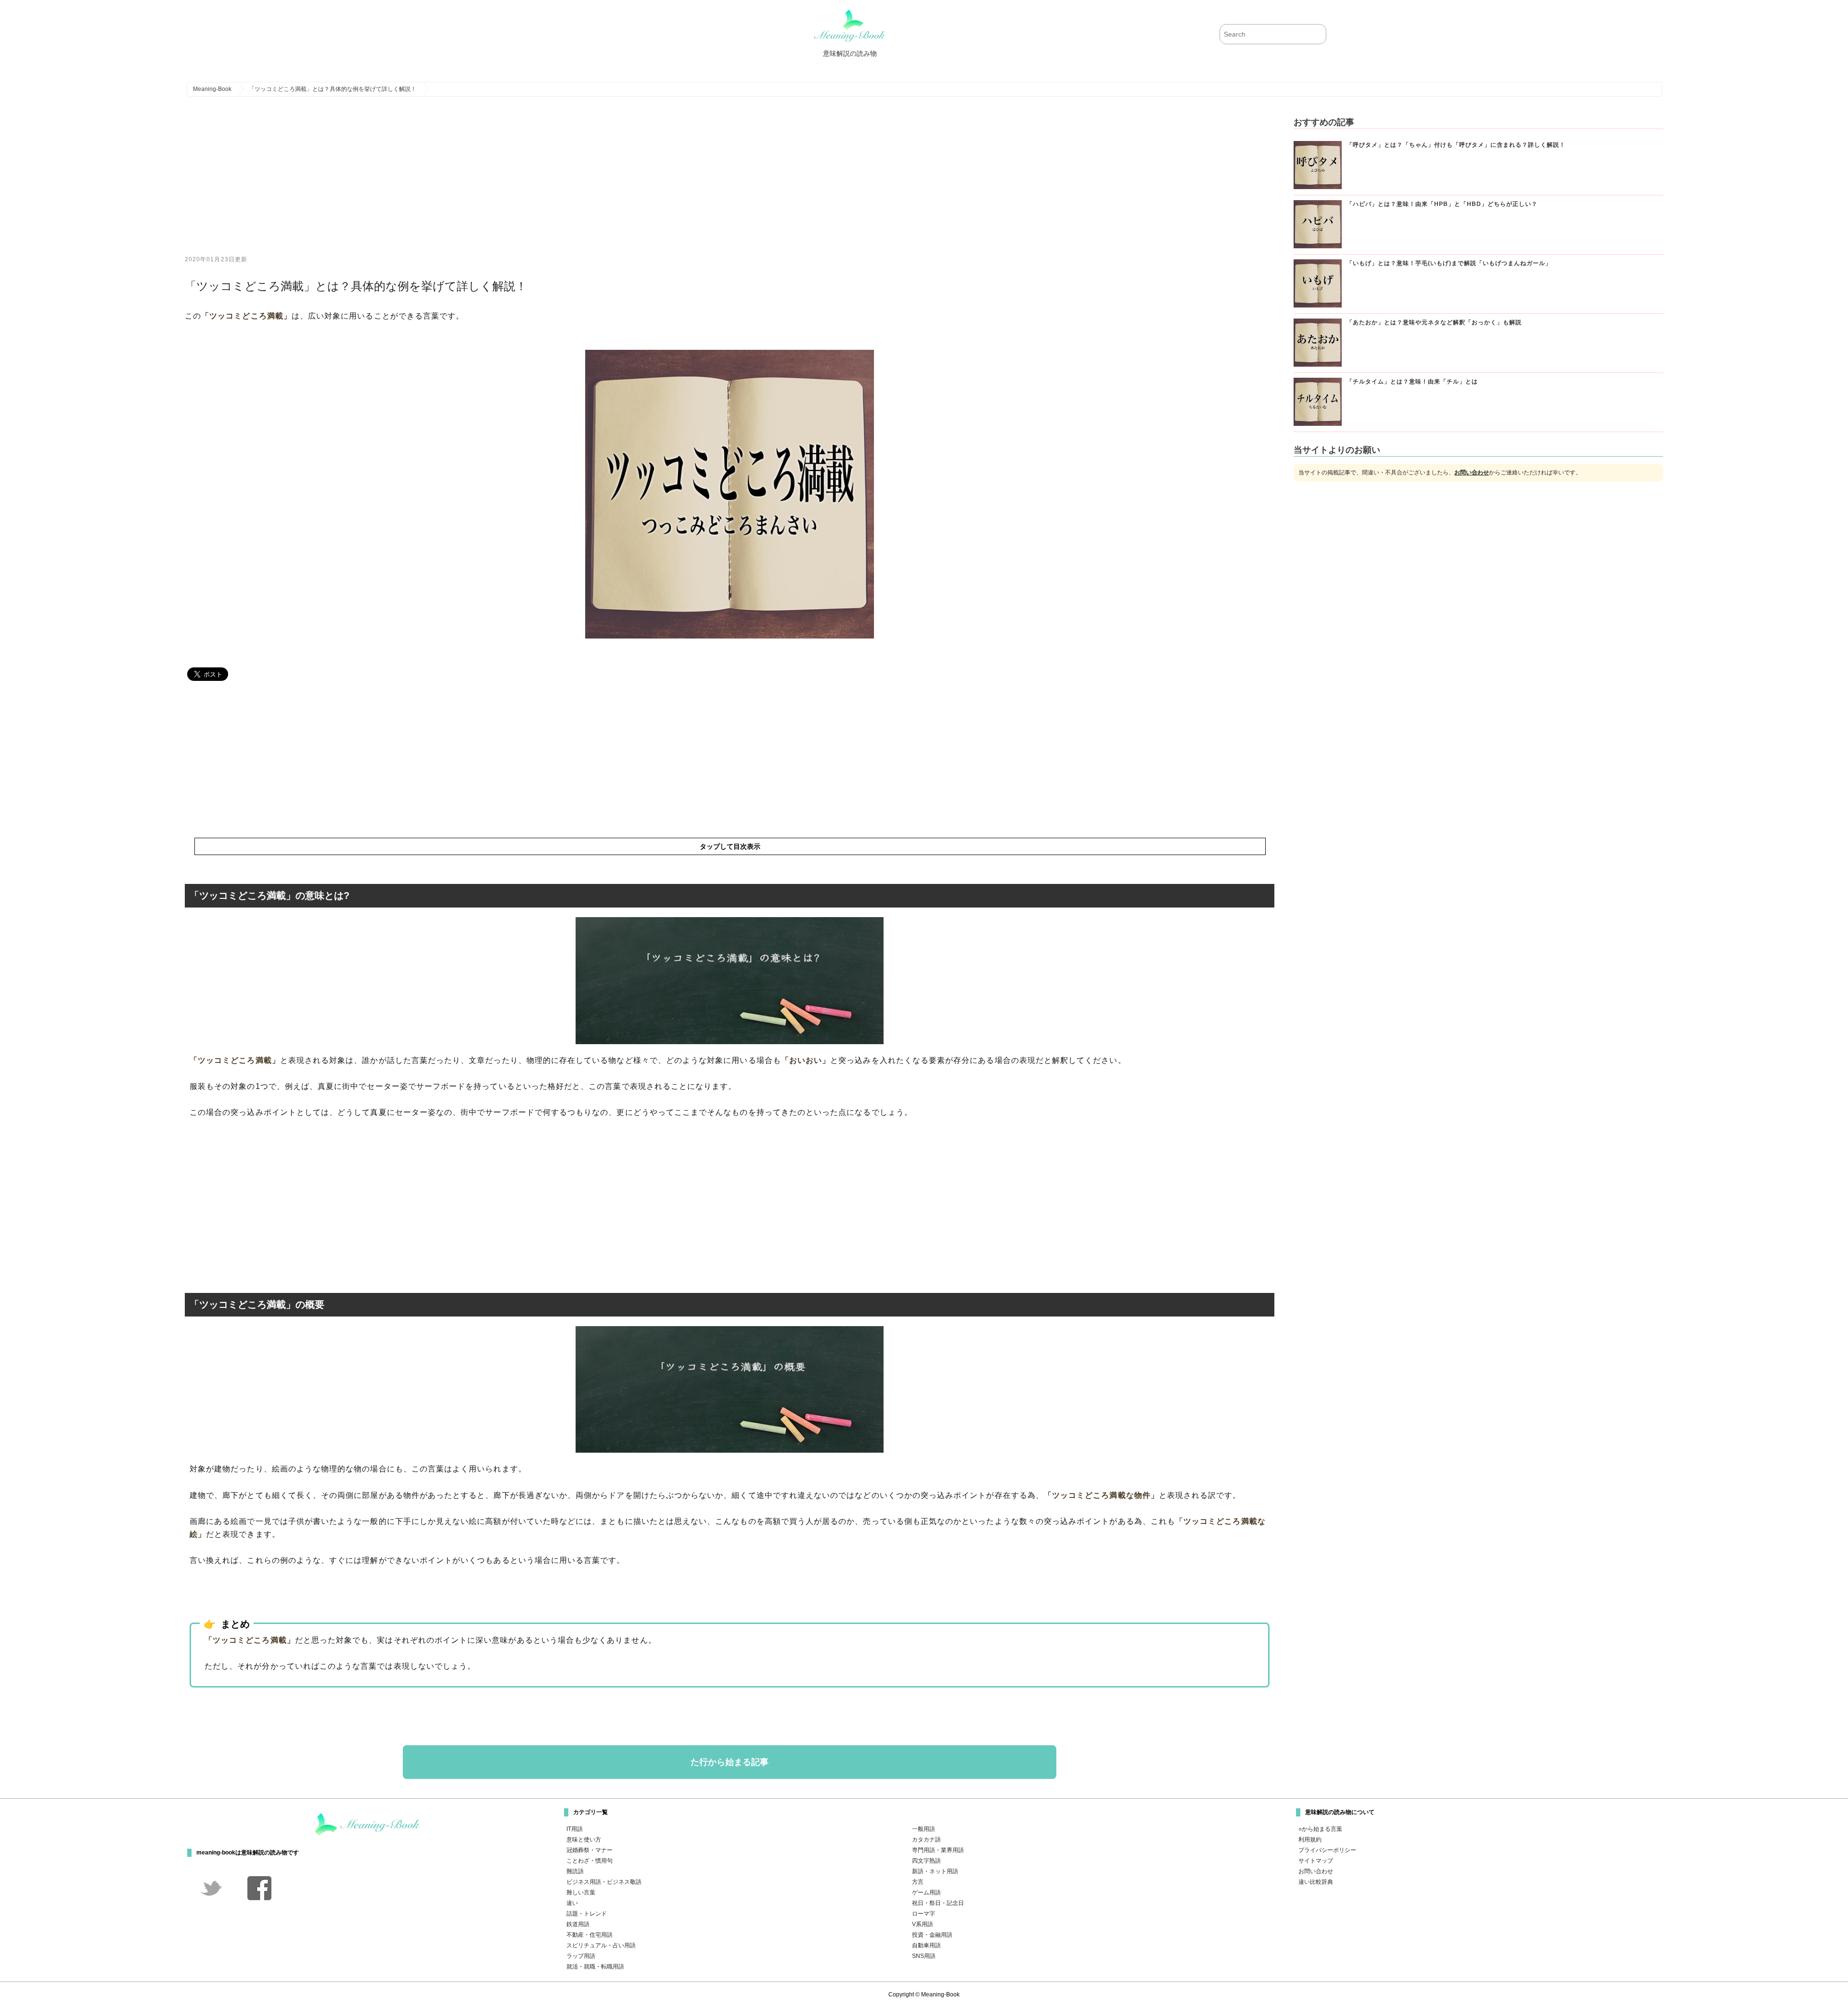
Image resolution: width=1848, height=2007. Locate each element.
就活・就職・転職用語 (595, 1967)
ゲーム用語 (926, 1892)
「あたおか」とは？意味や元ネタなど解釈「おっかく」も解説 (1434, 322)
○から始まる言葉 (1320, 1829)
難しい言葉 (581, 1892)
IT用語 (575, 1829)
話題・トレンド (587, 1914)
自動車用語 (926, 1945)
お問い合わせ (1472, 473)
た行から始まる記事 (730, 1762)
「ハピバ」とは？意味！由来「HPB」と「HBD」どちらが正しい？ (1442, 204)
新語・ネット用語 (935, 1871)
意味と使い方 (584, 1840)
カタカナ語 (926, 1840)
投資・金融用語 (932, 1935)
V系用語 (923, 1924)
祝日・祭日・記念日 (938, 1903)
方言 (918, 1882)
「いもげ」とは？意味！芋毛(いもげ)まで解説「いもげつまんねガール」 (1449, 263)
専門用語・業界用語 (938, 1850)
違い (572, 1903)
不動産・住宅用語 (590, 1935)
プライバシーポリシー (1327, 1850)
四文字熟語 (926, 1861)
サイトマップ (1316, 1861)
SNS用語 (924, 1956)
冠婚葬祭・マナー (590, 1850)
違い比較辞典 (1316, 1882)
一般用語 (924, 1829)
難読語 (575, 1871)
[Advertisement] (474, 183)
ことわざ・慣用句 (590, 1861)
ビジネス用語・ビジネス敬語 (604, 1882)
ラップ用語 (581, 1956)
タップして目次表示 (730, 846)
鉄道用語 (578, 1924)
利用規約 (1310, 1840)
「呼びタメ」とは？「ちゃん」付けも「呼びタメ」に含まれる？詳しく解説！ (1456, 145)
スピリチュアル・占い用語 (601, 1945)
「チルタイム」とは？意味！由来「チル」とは (1412, 382)
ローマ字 (924, 1914)
